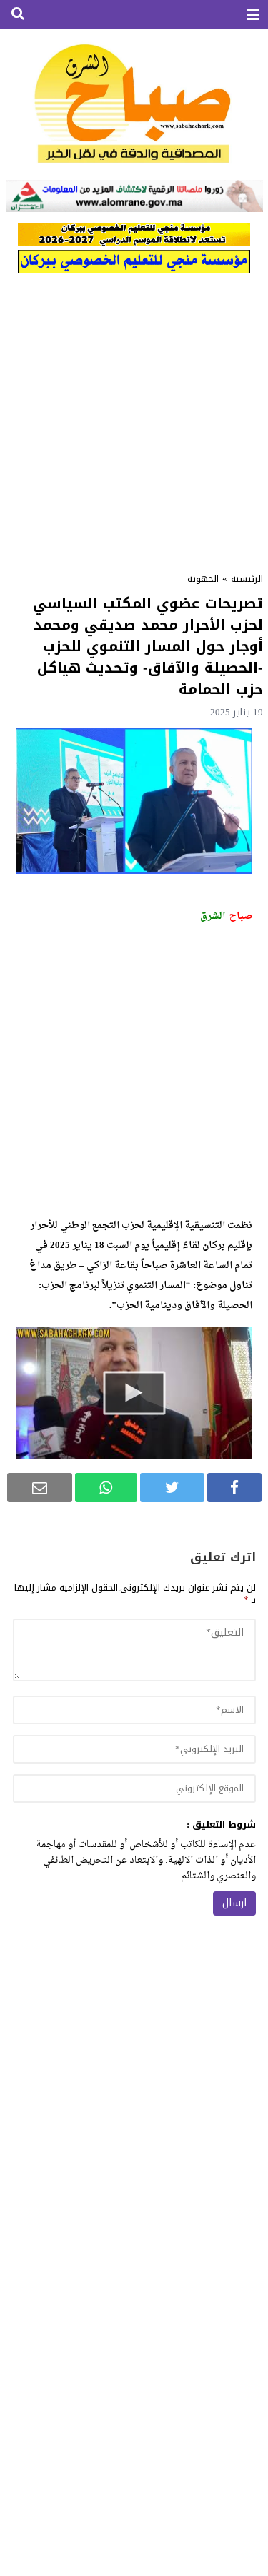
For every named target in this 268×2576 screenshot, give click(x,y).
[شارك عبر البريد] (40, 1488)
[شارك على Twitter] (172, 1488)
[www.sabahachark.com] (134, 105)
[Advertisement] (134, 418)
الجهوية (203, 579)
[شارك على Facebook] (234, 1488)
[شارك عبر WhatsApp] (106, 1488)
